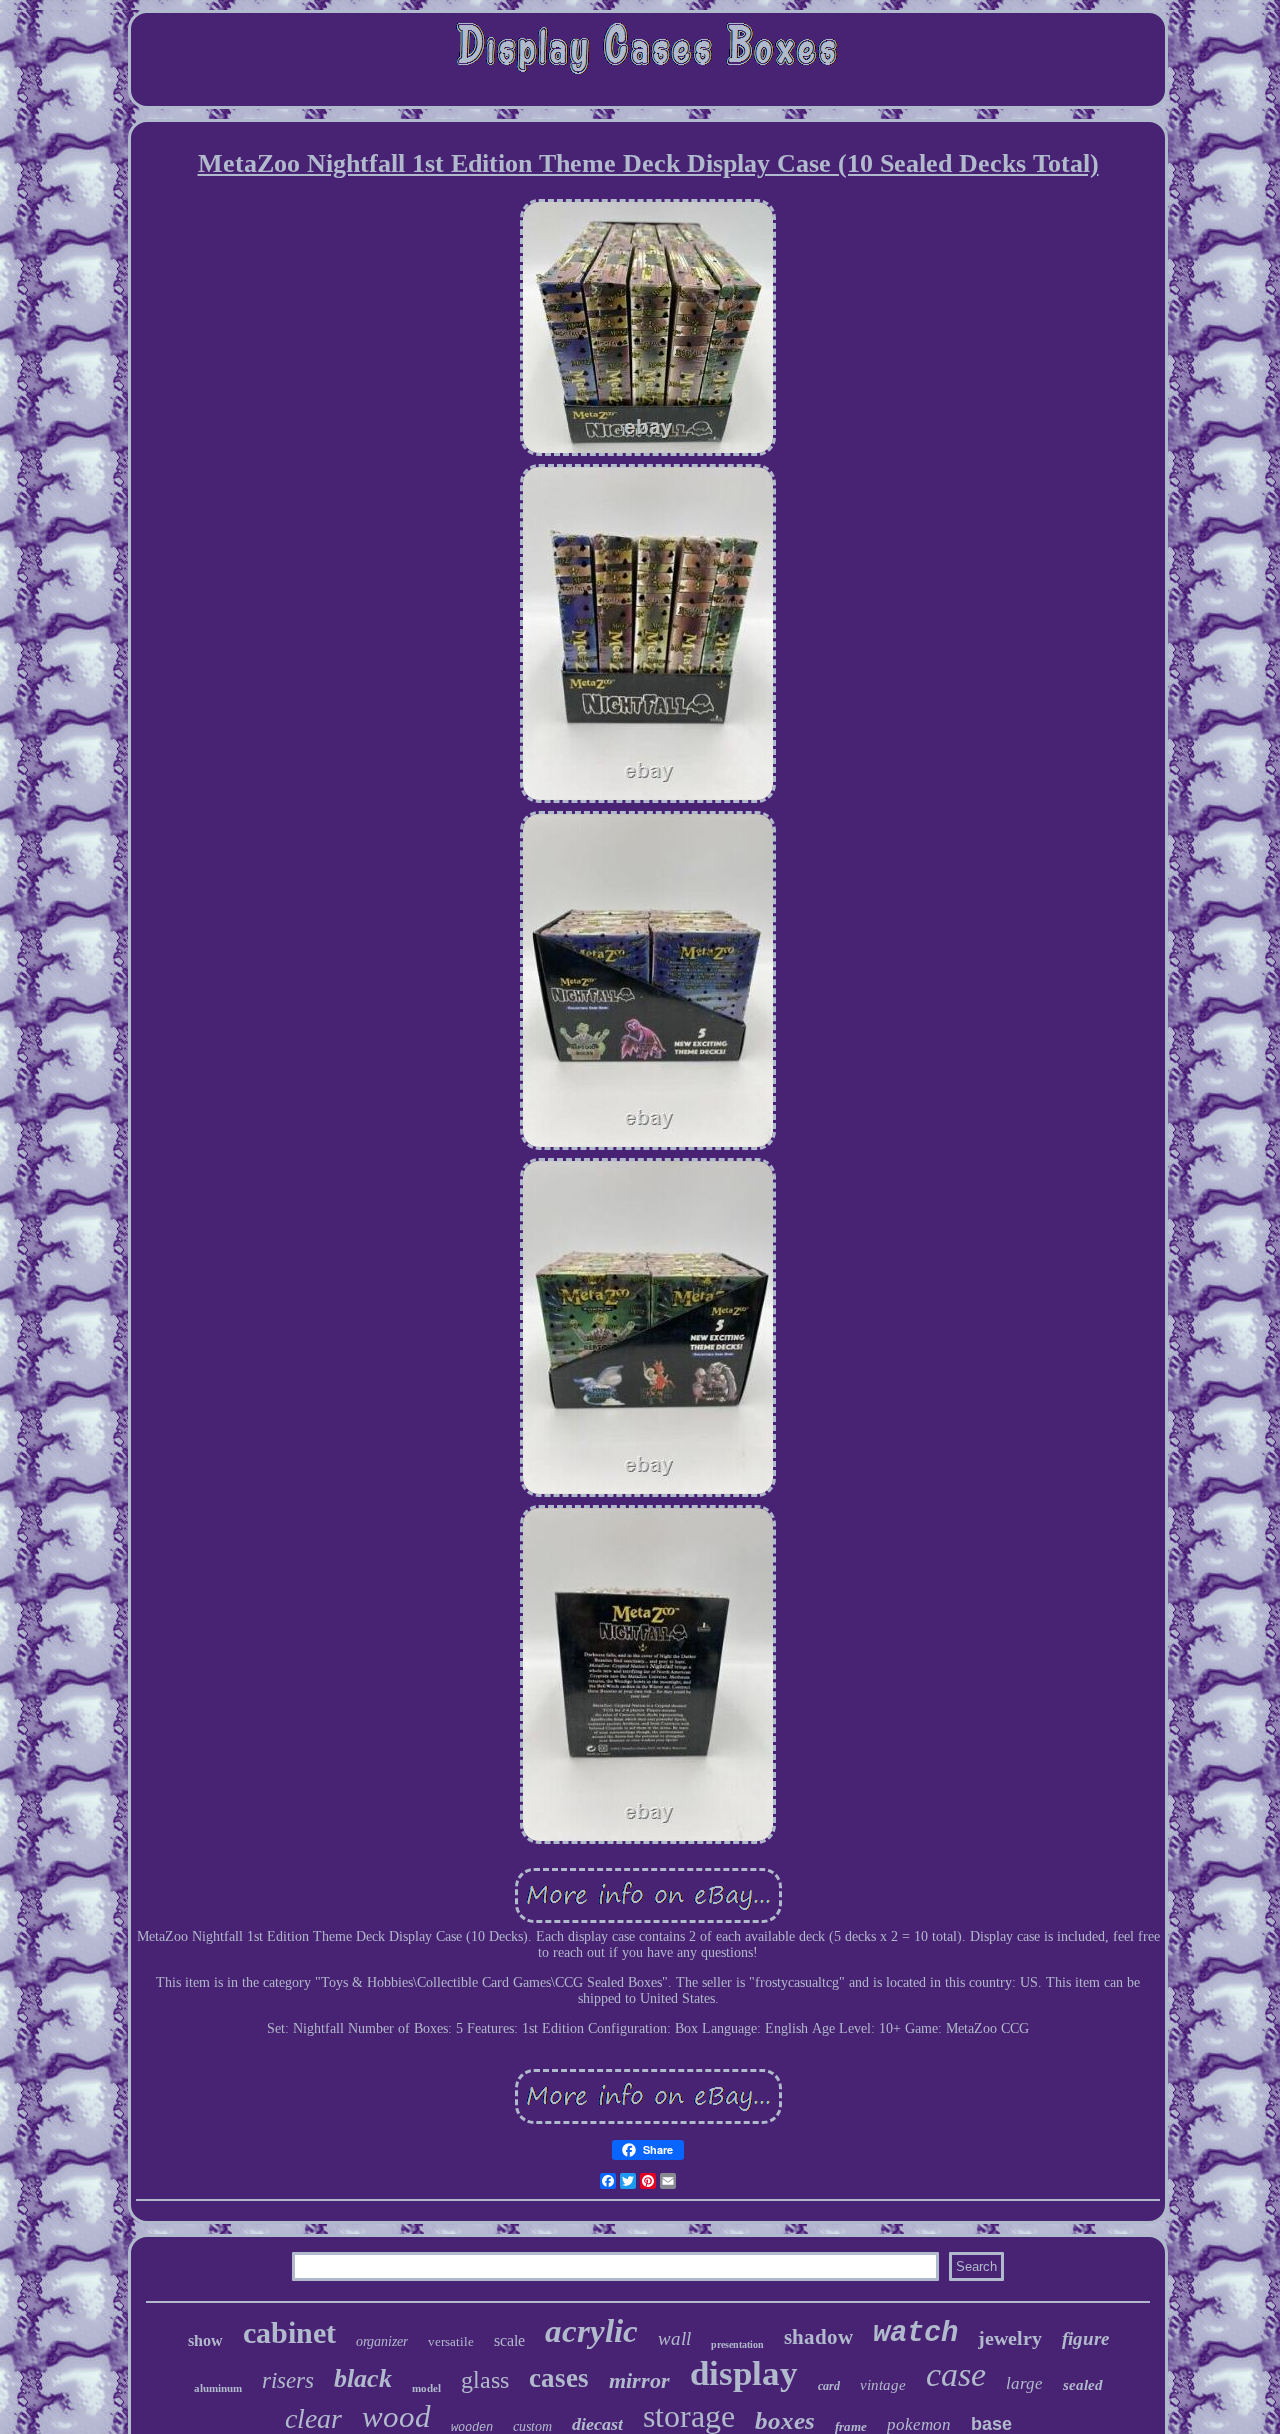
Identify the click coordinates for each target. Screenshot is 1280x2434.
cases (559, 2378)
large (1024, 2383)
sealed (1083, 2385)
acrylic (591, 2331)
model (426, 2388)
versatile (451, 2341)
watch (915, 2333)
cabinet (289, 2332)
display (744, 2373)
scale (509, 2340)
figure (1085, 2338)
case (956, 2374)
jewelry (1010, 2338)
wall (674, 2338)
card (829, 2386)
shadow (818, 2337)
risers (288, 2380)
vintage (883, 2385)
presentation (737, 2344)
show (205, 2340)
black (363, 2378)
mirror (639, 2380)
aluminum (218, 2388)
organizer (382, 2341)
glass (485, 2380)
